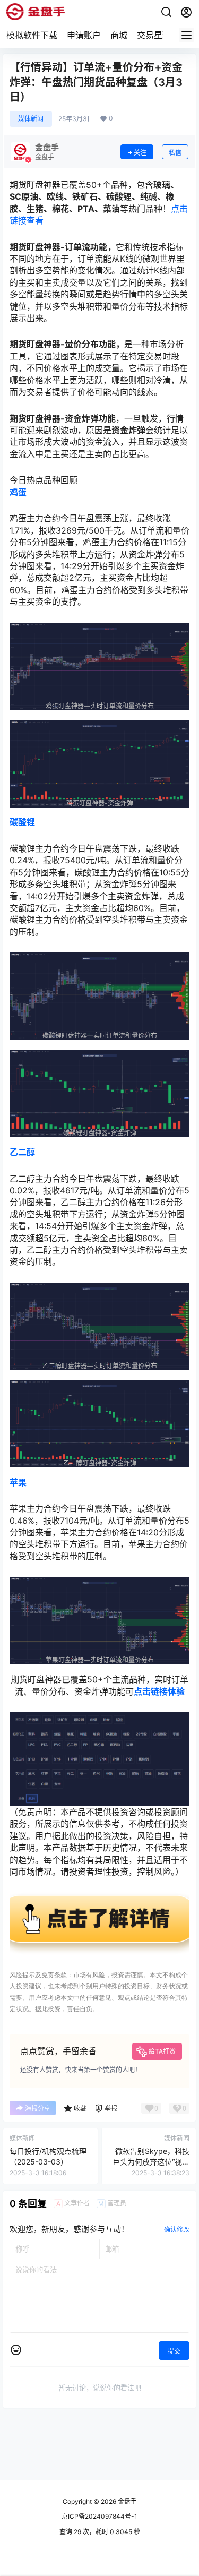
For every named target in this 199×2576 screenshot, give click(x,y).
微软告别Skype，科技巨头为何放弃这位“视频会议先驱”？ (151, 2161)
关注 (140, 153)
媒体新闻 (31, 119)
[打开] (99, 1897)
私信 (175, 153)
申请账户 (84, 35)
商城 (119, 35)
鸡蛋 (18, 492)
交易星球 (154, 35)
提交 (174, 2351)
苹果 (18, 1482)
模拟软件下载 (32, 35)
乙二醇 (22, 1152)
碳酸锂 (22, 822)
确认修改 (177, 2230)
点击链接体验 (159, 1691)
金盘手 (127, 2501)
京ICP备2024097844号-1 (99, 2516)
